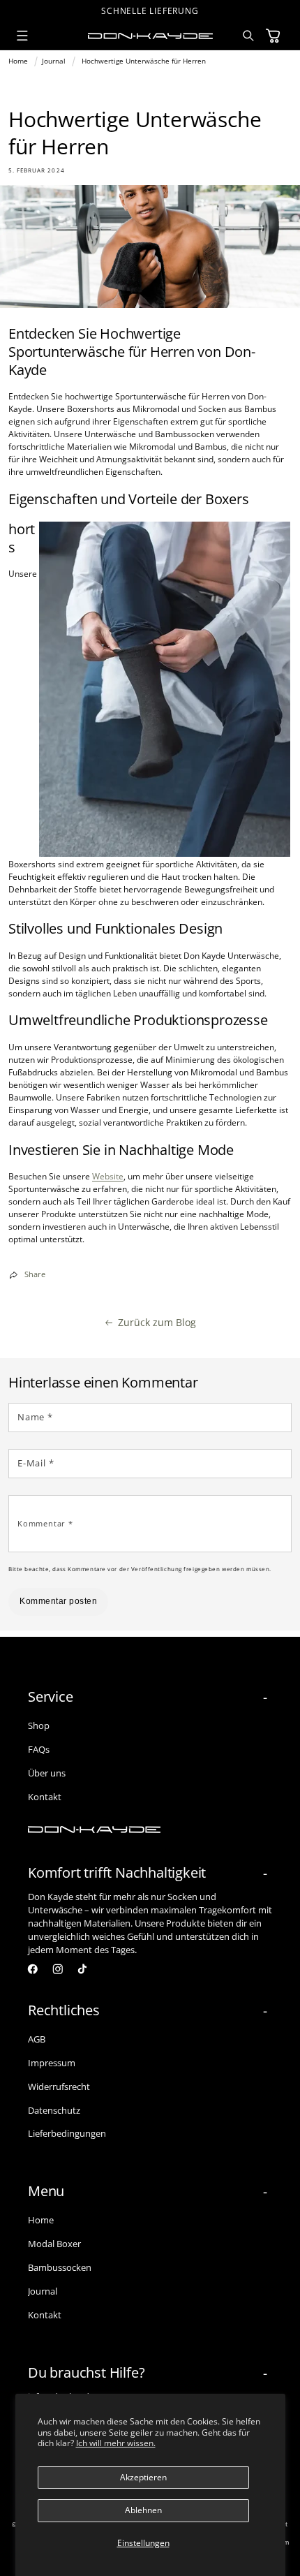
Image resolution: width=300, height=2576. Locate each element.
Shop (39, 1725)
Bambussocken (60, 2267)
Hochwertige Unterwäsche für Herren (144, 61)
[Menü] (22, 36)
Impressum (52, 2063)
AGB (37, 2039)
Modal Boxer (54, 2244)
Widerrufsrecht (59, 2086)
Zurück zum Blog (157, 1322)
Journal (54, 61)
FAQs (39, 1749)
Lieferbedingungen (67, 2133)
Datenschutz (54, 2110)
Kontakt (45, 1797)
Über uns (47, 1773)
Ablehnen (143, 2510)
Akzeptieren (143, 2477)
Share (35, 1274)
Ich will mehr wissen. (116, 2443)
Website (108, 1176)
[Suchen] (249, 36)
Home (18, 61)
